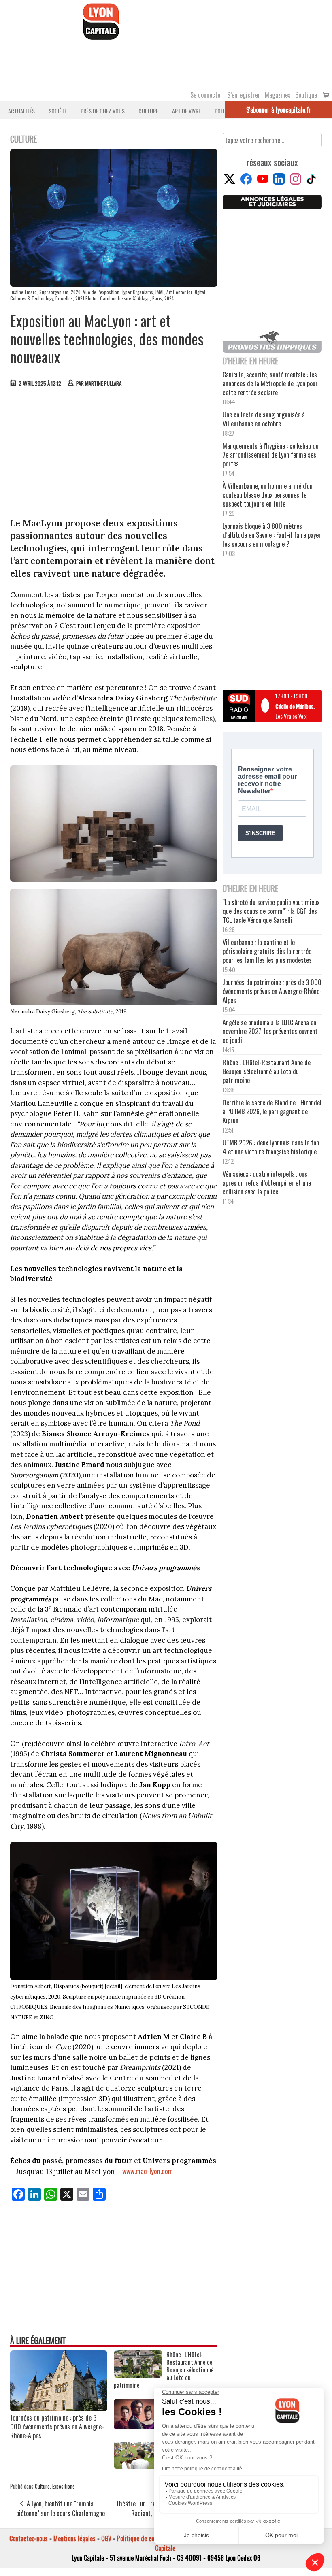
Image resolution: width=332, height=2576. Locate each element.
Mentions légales (74, 2538)
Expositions (64, 2486)
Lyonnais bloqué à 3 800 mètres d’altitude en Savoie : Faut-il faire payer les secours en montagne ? (272, 535)
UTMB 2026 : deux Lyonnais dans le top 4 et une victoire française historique (271, 1147)
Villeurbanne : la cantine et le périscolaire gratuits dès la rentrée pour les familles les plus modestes (267, 951)
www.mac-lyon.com (148, 2171)
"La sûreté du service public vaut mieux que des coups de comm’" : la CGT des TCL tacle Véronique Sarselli (271, 911)
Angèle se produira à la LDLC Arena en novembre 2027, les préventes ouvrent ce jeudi (270, 1031)
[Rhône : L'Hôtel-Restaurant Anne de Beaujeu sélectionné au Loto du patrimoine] (138, 2375)
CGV (106, 2538)
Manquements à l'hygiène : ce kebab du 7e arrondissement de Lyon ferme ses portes (271, 455)
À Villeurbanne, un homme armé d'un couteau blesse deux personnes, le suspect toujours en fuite (268, 495)
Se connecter (206, 95)
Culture (148, 111)
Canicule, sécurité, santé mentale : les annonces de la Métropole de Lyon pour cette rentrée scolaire (270, 383)
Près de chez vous (103, 111)
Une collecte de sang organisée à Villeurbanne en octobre (264, 419)
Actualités (21, 111)
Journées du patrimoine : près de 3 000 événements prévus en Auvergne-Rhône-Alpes (57, 2427)
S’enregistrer (244, 95)
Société (58, 111)
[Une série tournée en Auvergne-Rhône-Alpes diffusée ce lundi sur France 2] (138, 2427)
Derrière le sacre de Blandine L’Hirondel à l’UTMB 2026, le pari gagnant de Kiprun (272, 1111)
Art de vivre (186, 111)
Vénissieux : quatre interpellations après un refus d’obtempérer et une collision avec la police (267, 1183)
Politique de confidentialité (151, 2538)
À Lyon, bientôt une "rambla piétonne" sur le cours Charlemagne (61, 2508)
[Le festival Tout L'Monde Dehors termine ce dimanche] (138, 2466)
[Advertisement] (114, 454)
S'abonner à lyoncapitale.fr (279, 110)
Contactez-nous (29, 2538)
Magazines (278, 95)
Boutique (306, 95)
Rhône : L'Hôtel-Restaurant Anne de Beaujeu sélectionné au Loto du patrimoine (164, 2370)
